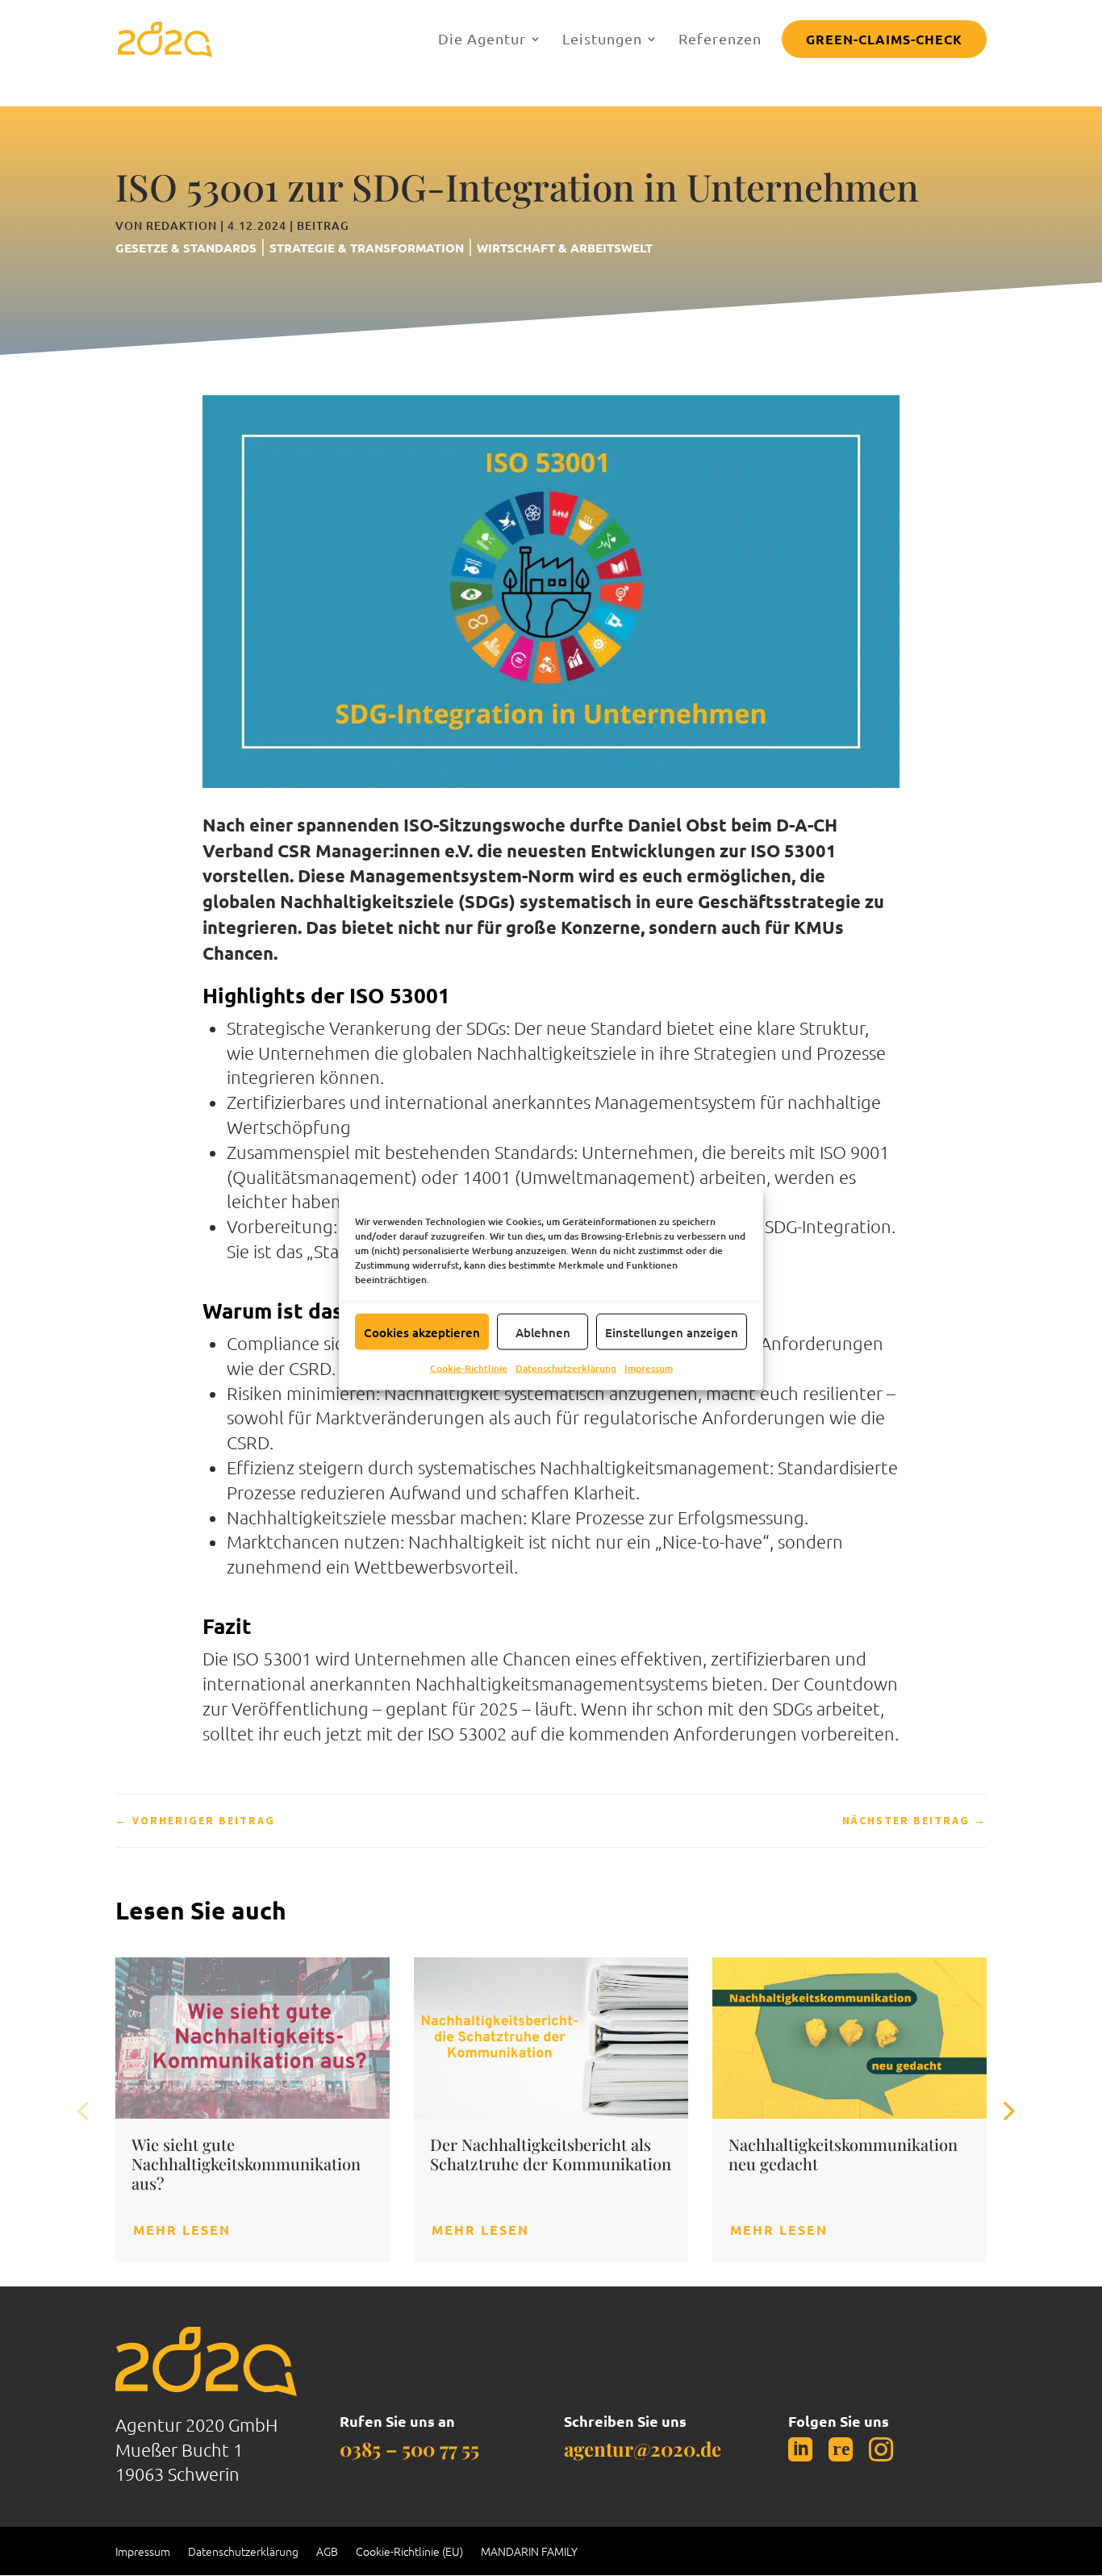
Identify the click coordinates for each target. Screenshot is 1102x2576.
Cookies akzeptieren (422, 1332)
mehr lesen (182, 2230)
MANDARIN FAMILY (529, 2552)
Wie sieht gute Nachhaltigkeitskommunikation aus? (246, 2163)
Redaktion (182, 225)
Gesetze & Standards (186, 248)
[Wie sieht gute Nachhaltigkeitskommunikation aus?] (253, 2038)
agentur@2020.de (643, 2449)
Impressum (649, 1368)
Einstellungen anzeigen (672, 1332)
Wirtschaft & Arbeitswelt (565, 248)
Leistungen (602, 38)
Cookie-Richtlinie (469, 1368)
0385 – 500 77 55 (409, 2449)
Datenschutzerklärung (566, 1368)
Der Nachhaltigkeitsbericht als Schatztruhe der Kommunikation (551, 2154)
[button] (1007, 2110)
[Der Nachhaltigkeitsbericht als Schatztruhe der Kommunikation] (551, 2038)
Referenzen (720, 38)
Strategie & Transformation (367, 248)
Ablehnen (543, 1332)
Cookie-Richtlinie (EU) (409, 2552)
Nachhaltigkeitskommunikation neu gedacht (843, 2154)
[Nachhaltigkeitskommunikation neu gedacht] (849, 2038)
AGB (327, 2552)
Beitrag (323, 225)
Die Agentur (482, 38)
